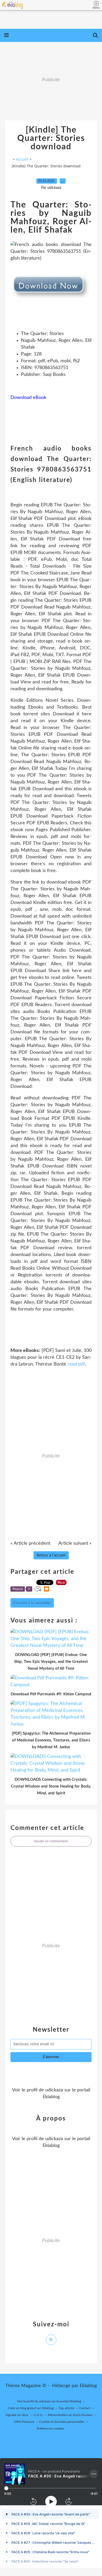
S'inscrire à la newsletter (32, 1603)
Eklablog (88, 2386)
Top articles (66, 2408)
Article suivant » (75, 1543)
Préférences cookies (50, 2429)
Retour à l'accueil (51, 1555)
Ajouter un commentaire (51, 1841)
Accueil (22, 159)
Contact (85, 2408)
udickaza (54, 2090)
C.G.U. (39, 2415)
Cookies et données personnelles (62, 2422)
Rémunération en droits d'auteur (70, 2415)
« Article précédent (30, 1543)
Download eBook (28, 398)
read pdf (76, 1364)
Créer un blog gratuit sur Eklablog (31, 2408)
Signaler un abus (17, 2415)
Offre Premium (24, 2422)
